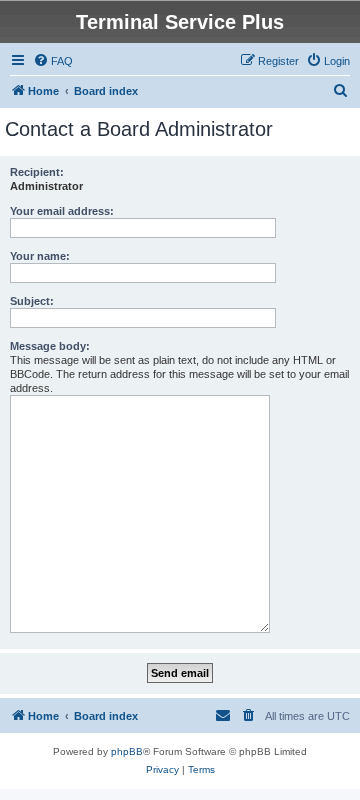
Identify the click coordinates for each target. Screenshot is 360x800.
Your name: (40, 256)
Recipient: (37, 172)
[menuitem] (53, 61)
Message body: (50, 346)
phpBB (127, 751)
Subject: (32, 301)
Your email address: (62, 211)
